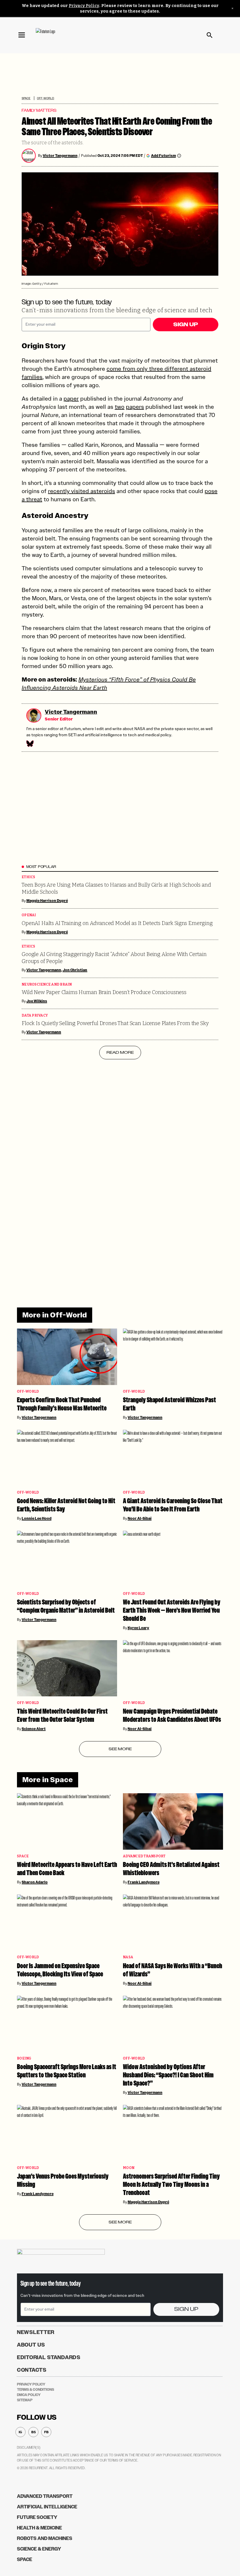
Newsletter (36, 2332)
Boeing (24, 2058)
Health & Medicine (40, 2528)
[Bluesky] (30, 744)
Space (26, 98)
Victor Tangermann (60, 156)
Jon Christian (75, 970)
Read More (120, 1052)
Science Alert (34, 1729)
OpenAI (29, 915)
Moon (129, 2168)
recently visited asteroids (82, 491)
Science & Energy (39, 2549)
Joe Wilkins (37, 1001)
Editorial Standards (49, 2357)
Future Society (37, 2517)
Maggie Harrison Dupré (47, 901)
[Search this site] (210, 35)
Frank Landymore (144, 1882)
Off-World (46, 98)
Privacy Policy (84, 6)
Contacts (32, 2370)
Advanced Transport (144, 1856)
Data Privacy (35, 1016)
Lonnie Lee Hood (37, 1518)
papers (135, 407)
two (120, 407)
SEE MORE (120, 1749)
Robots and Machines (45, 2538)
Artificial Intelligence (47, 2507)
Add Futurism (163, 156)
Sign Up (186, 325)
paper (71, 399)
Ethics (29, 877)
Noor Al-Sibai (140, 1518)
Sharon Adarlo (35, 1882)
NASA (128, 1957)
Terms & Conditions (36, 2390)
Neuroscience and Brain (47, 985)
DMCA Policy (29, 2395)
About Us (31, 2345)
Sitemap (25, 2400)
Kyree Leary (138, 1628)
